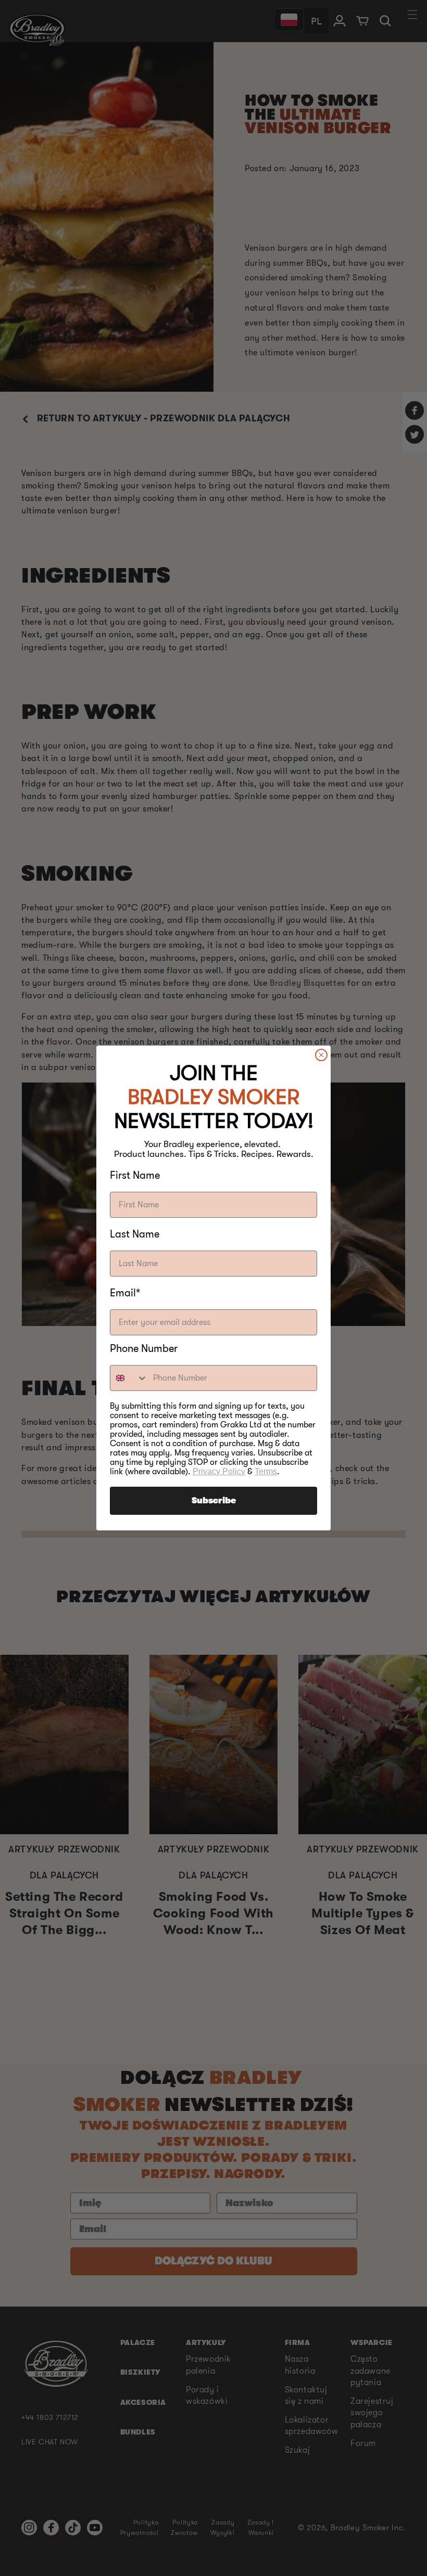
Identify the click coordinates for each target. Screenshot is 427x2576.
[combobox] (129, 1378)
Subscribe (214, 1501)
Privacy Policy (219, 1471)
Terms (266, 1471)
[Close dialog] (321, 1055)
